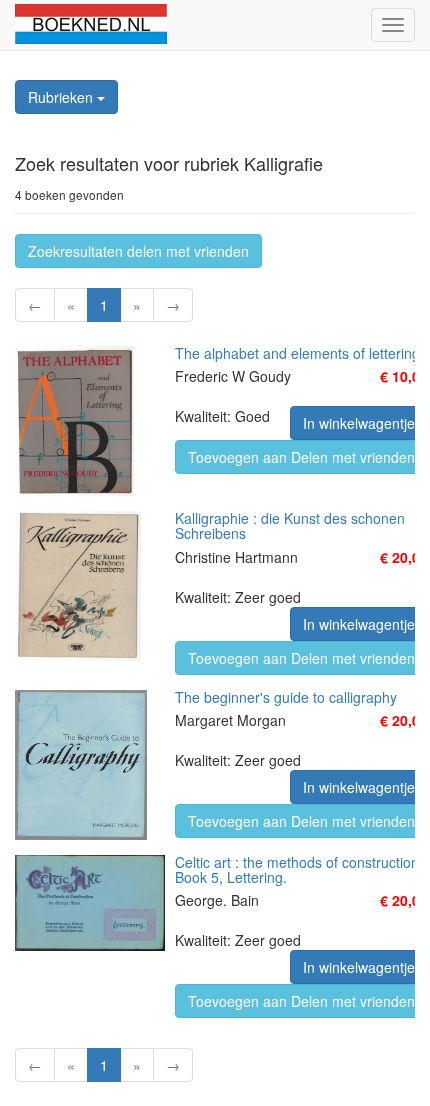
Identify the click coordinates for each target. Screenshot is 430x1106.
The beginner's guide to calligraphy (286, 697)
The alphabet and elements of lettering (297, 353)
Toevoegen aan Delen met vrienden (301, 457)
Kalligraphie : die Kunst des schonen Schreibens (290, 525)
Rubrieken (62, 97)
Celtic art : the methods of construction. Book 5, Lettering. (299, 869)
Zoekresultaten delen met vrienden (138, 251)
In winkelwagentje (359, 423)
